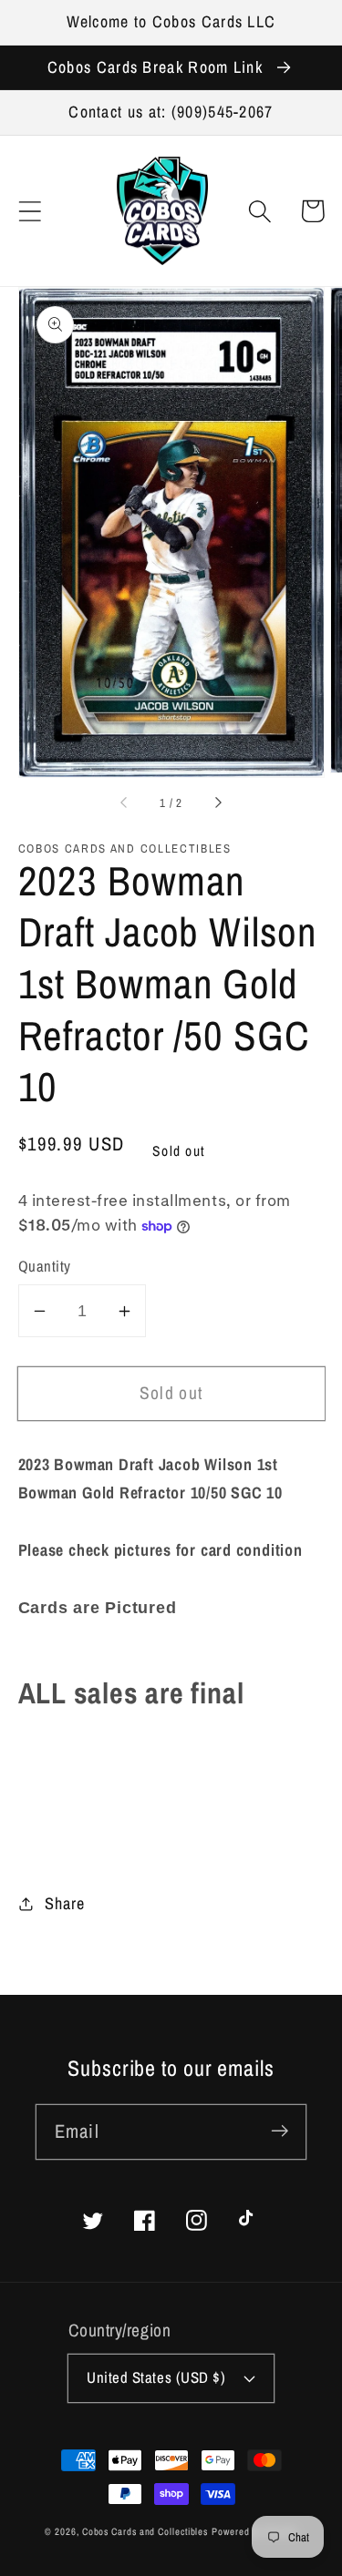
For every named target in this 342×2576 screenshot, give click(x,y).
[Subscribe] (280, 2131)
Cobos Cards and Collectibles (145, 2531)
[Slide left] (125, 803)
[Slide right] (217, 803)
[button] (30, 211)
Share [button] (64, 1903)
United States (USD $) (156, 2377)
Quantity (45, 1266)
